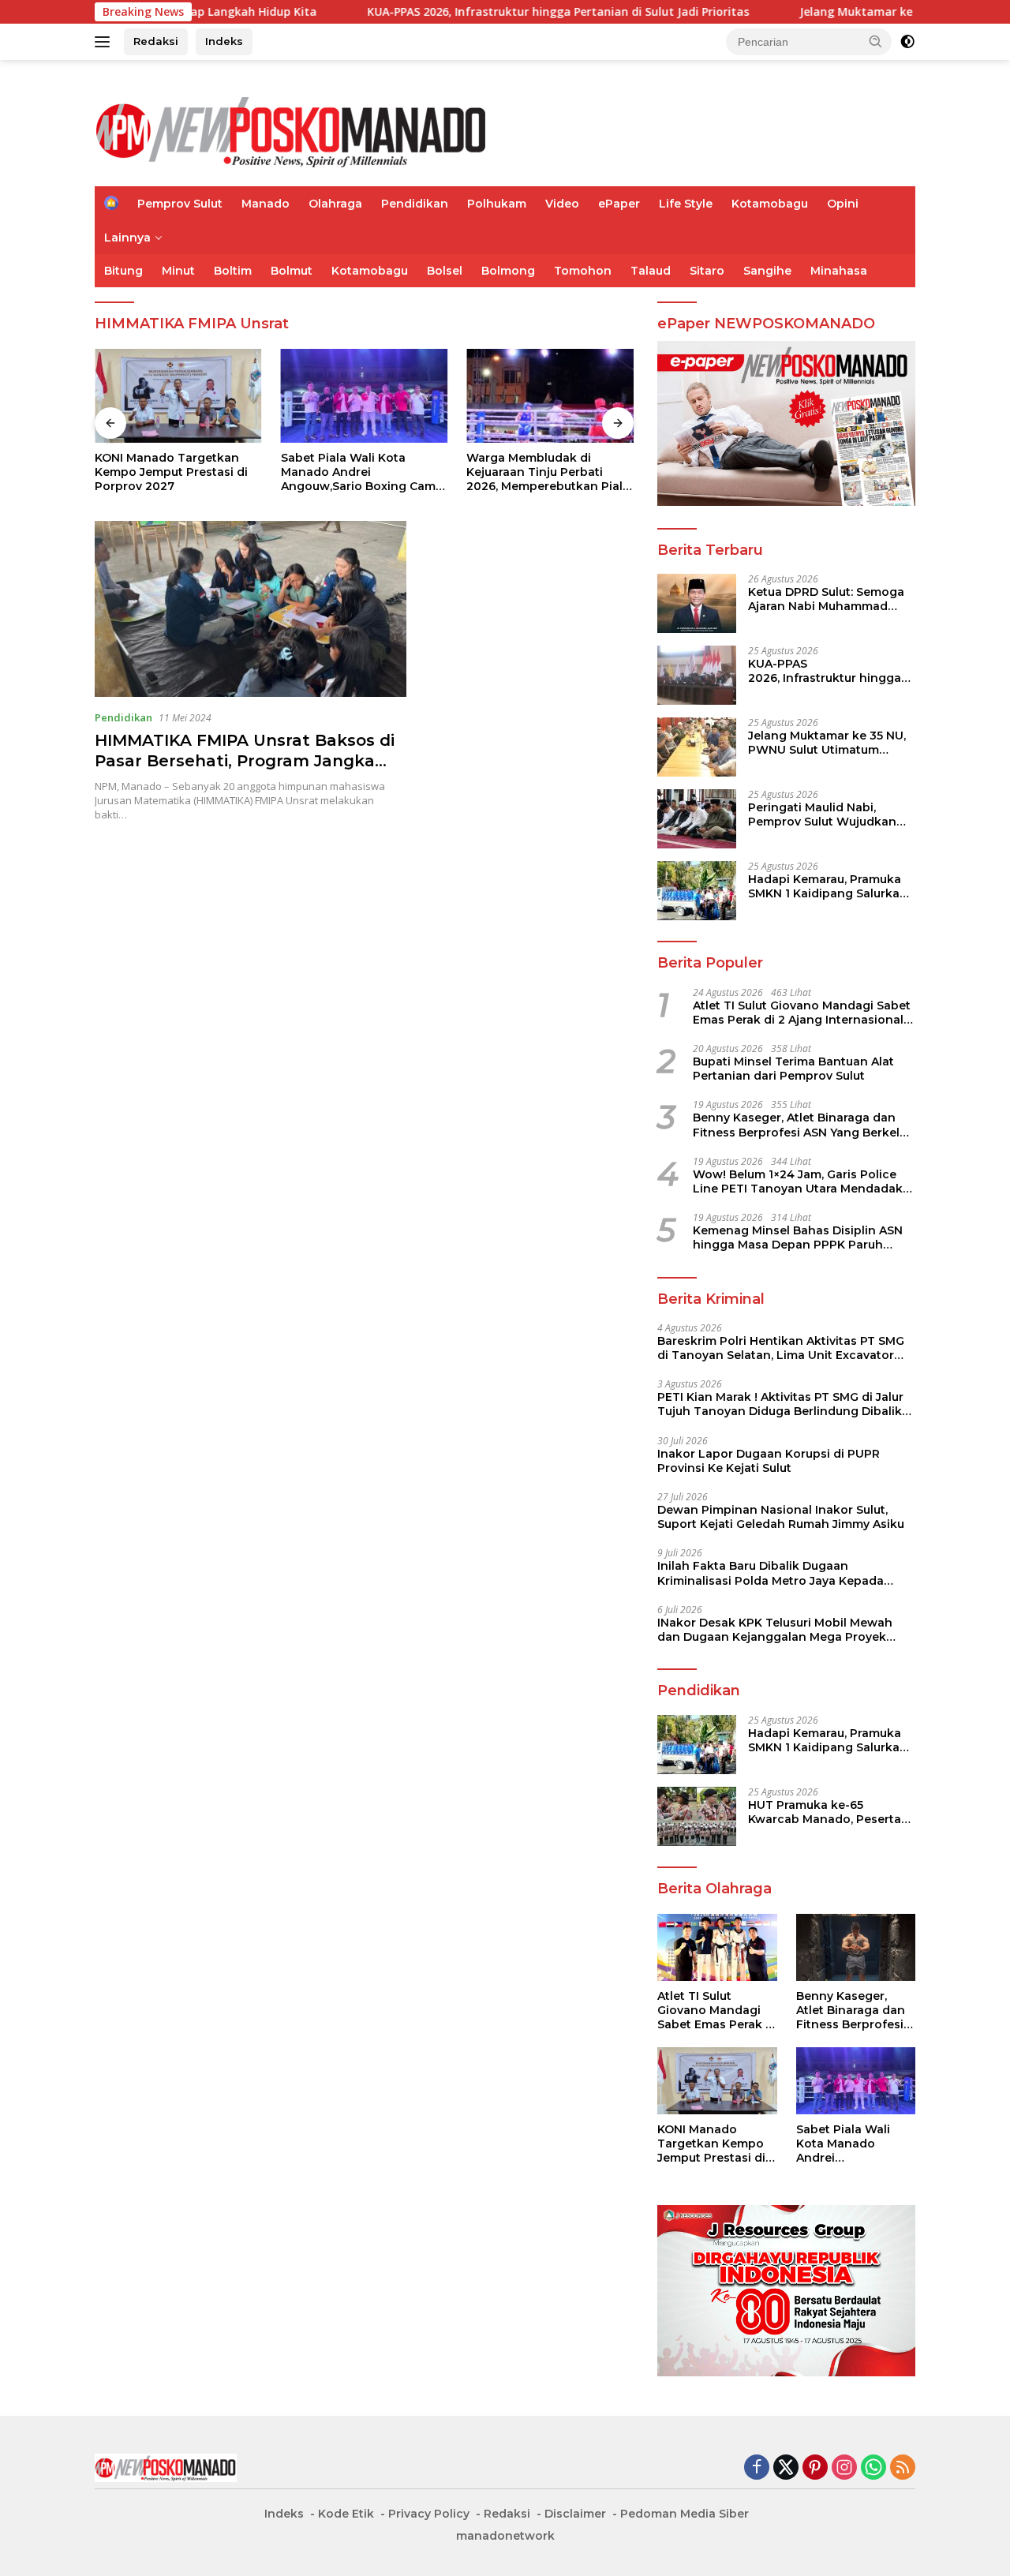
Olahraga (335, 204)
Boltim (233, 271)
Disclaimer (575, 2514)
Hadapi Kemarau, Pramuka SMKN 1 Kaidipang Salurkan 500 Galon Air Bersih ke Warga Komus (828, 886)
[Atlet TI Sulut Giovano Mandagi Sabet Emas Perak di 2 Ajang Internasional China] (717, 1947)
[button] (876, 41)
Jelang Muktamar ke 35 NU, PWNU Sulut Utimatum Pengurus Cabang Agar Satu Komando (830, 743)
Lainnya (127, 238)
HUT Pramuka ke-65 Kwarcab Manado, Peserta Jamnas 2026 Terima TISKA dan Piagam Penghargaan (827, 1812)
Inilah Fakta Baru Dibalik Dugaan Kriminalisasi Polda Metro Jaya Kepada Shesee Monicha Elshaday (771, 1573)
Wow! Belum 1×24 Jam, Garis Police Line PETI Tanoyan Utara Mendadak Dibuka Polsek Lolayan (798, 1181)
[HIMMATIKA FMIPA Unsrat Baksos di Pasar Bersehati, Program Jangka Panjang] (251, 608)
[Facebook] (757, 2468)
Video (562, 204)
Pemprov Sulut (180, 204)
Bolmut (292, 271)
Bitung (123, 271)
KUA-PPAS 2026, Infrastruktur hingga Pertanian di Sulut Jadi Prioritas (473, 12)
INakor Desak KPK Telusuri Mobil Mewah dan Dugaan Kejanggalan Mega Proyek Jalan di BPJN (775, 1630)
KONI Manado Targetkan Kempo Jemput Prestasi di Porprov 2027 (171, 472)
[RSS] (903, 2468)
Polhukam (497, 204)
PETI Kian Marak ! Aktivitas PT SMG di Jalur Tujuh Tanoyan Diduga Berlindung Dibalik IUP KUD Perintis (780, 1404)
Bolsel (445, 271)
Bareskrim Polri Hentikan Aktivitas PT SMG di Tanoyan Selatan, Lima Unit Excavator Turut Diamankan (781, 1348)
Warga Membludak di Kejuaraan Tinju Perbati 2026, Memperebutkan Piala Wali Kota (548, 472)
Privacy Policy (429, 2514)
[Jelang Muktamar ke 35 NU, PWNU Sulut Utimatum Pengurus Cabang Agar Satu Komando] (697, 747)
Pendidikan (415, 204)
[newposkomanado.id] (292, 130)
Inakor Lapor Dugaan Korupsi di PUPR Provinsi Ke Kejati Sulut (769, 1461)
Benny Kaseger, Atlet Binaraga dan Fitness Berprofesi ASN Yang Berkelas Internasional (803, 1125)
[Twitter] (786, 2468)
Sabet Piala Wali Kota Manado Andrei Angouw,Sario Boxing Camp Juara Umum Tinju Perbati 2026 (362, 472)
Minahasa (839, 271)
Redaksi (156, 41)
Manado (266, 204)
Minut (178, 271)
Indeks (224, 41)
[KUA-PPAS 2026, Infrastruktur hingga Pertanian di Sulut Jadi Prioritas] (697, 675)
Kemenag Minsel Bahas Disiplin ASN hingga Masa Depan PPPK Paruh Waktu (798, 1237)
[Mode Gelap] (907, 42)
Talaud (651, 271)
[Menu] (105, 42)
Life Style (686, 204)
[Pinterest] (815, 2468)
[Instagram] (844, 2468)
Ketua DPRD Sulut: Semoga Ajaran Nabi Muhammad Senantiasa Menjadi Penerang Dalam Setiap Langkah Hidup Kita (826, 599)
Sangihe (767, 271)
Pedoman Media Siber (685, 2514)
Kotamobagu (770, 204)
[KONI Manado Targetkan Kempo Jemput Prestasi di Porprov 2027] (178, 396)
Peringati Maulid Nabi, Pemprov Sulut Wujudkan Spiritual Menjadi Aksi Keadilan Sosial (822, 814)
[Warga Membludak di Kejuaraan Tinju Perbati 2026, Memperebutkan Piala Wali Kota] (550, 396)
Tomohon (583, 271)
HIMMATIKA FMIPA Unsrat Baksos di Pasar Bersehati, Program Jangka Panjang (245, 761)
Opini (843, 204)
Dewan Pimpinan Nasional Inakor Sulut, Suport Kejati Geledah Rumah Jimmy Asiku (781, 1517)
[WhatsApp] (873, 2468)
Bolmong (508, 271)
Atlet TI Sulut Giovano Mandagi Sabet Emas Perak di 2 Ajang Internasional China (802, 1013)
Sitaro (707, 271)
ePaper (619, 204)
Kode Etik (346, 2514)
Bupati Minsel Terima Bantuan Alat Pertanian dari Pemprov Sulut (793, 1069)
